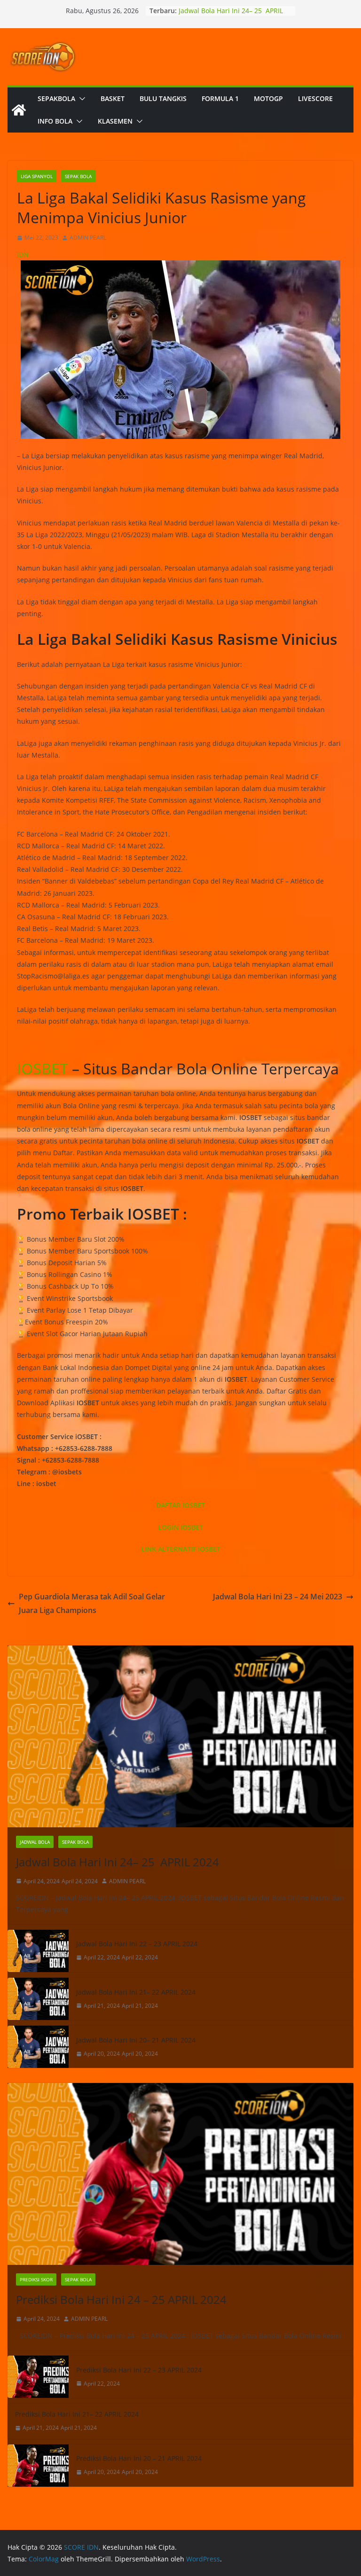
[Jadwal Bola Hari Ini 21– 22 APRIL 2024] (38, 1999)
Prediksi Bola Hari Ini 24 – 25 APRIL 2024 (121, 2299)
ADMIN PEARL (88, 238)
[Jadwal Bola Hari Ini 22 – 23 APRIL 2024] (38, 1951)
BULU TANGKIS (163, 98)
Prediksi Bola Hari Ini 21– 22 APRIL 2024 (77, 2414)
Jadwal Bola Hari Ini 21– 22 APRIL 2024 (136, 1992)
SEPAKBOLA (56, 98)
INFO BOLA (55, 121)
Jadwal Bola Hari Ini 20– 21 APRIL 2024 (136, 2040)
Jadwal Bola (35, 1842)
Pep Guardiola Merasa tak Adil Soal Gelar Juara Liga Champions (92, 1603)
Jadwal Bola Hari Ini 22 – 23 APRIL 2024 (137, 1944)
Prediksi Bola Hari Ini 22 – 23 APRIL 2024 (139, 2370)
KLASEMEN (115, 121)
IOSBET (43, 1069)
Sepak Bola (78, 176)
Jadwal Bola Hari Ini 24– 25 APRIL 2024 (118, 1862)
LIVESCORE (315, 98)
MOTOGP (268, 98)
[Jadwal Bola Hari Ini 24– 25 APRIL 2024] (180, 1736)
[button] (80, 99)
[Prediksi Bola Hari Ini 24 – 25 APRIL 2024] (180, 2174)
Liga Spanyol (37, 176)
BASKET (113, 98)
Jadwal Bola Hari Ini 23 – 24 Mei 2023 (278, 1597)
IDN (23, 254)
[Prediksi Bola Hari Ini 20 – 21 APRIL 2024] (38, 2466)
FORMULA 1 (220, 98)
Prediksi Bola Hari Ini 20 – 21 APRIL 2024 (139, 2458)
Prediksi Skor (36, 2279)
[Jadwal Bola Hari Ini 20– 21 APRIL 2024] (38, 2047)
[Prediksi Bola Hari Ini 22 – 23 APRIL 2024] (38, 2377)
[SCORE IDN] (19, 110)
